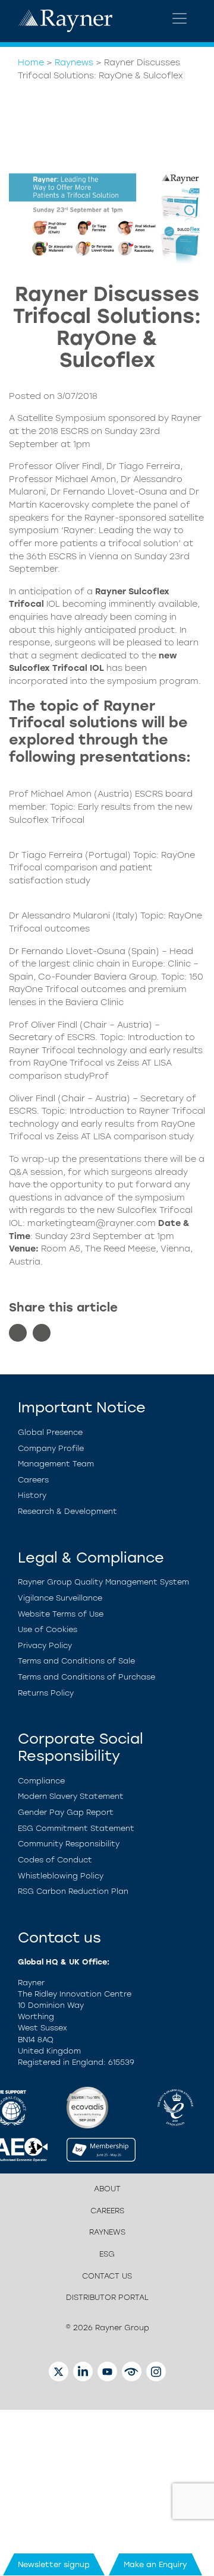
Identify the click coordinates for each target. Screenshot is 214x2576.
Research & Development (67, 1511)
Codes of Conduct (55, 1860)
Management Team (56, 1464)
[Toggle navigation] (180, 18)
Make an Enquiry (155, 2564)
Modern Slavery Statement (71, 1796)
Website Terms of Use (61, 1614)
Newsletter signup (54, 2564)
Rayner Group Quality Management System (103, 1582)
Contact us (107, 2276)
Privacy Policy (45, 1645)
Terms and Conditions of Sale (76, 1661)
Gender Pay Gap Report (66, 1812)
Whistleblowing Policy (61, 1876)
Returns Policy (46, 1693)
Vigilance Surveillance (60, 1598)
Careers (33, 1480)
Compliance (41, 1781)
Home (31, 62)
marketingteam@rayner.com (93, 1223)
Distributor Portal (107, 2297)
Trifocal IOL (78, 668)
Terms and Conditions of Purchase (86, 1677)
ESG (107, 2254)
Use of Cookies (48, 1629)
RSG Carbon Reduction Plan (73, 1891)
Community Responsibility (69, 1844)
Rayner (111, 591)
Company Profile (51, 1448)
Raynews (74, 62)
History (32, 1495)
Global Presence (50, 1432)
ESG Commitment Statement (76, 1828)
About (107, 2189)
